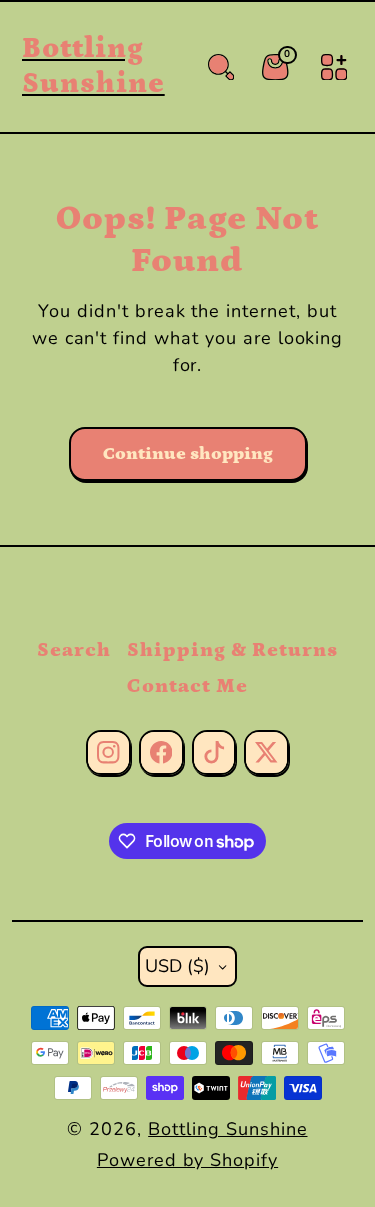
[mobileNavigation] (334, 67)
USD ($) (177, 966)
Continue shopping (188, 454)
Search (74, 650)
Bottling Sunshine (227, 1129)
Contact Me (187, 686)
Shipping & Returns (232, 650)
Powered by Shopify (187, 1160)
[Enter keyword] (221, 67)
